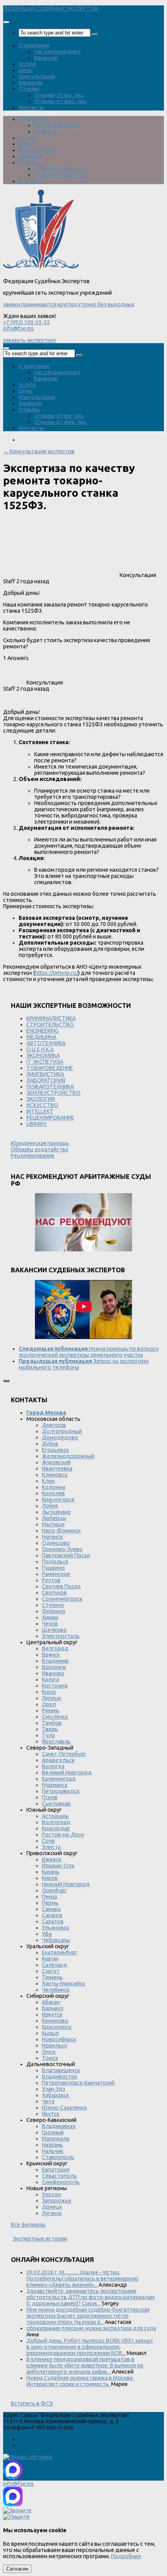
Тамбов (52, 1723)
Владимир (55, 1661)
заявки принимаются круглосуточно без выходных (69, 304)
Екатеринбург (60, 1952)
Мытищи (53, 1524)
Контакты (31, 107)
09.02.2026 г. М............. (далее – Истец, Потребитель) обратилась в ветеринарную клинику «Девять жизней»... (82, 2279)
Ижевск (52, 1859)
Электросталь (61, 1636)
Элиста (51, 1847)
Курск (49, 1692)
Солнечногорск (62, 1599)
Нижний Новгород (66, 1884)
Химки (50, 1617)
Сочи (48, 1841)
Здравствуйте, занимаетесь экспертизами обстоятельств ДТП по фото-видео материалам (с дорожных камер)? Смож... (90, 2297)
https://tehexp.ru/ (57, 973)
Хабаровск (56, 2095)
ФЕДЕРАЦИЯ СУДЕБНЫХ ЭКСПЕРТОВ (50, 9)
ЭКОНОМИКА (43, 1056)
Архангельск (58, 1760)
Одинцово (56, 1543)
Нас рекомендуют (57, 52)
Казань (51, 1872)
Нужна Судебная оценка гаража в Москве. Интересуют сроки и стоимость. (80, 2381)
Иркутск (52, 2014)
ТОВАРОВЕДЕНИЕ (50, 1068)
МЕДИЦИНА (41, 1037)
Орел (49, 1704)
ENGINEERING (43, 1031)
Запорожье (57, 2201)
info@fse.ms (18, 328)
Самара (51, 1909)
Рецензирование (33, 1156)
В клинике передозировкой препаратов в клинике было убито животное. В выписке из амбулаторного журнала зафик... (85, 2365)
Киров (50, 1878)
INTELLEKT (40, 1111)
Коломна (54, 1487)
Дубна (50, 1444)
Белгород (55, 1648)
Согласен (17, 2569)
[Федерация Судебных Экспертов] (41, 269)
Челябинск (56, 1990)
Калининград (59, 1779)
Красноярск (57, 2027)
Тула (48, 1735)
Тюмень (52, 1977)
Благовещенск (61, 2070)
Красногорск (58, 1500)
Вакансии (46, 58)
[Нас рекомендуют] (83, 1223)
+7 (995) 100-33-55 (26, 322)
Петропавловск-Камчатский (78, 2083)
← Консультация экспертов (39, 451)
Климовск (55, 1475)
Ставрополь (58, 2157)
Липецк (51, 1698)
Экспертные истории (40, 2239)
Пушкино (53, 1568)
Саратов (53, 1921)
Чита (48, 2101)
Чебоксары (56, 1940)
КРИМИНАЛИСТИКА (51, 1018)
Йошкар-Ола (58, 1866)
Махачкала (56, 2139)
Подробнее (126, 2556)
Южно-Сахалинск (64, 2108)
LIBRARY (37, 1124)
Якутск (51, 2114)
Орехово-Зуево (62, 1549)
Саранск (52, 1915)
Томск (50, 2058)
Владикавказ (59, 2126)
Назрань (52, 2145)
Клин (48, 1481)
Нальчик (53, 2151)
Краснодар (56, 1828)
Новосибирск (59, 2039)
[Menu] (6, 22)
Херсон (51, 2194)
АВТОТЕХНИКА (46, 1043)
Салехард (55, 1965)
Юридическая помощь (40, 1143)
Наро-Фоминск (61, 1531)
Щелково (54, 1630)
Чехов (50, 1624)
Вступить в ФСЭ (32, 2403)
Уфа (47, 1934)
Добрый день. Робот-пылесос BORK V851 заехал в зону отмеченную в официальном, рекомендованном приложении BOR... (90, 2347)
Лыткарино (56, 1512)
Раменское (56, 1574)
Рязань (51, 1710)
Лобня (50, 1506)
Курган (50, 1959)
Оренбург (54, 1890)
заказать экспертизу (30, 340)
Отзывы (29, 89)
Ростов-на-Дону (63, 1835)
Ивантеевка (57, 1469)
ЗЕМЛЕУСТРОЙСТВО (53, 1093)
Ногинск (52, 1537)
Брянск (51, 1655)
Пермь (50, 1903)
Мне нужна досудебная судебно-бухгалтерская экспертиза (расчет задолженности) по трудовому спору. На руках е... (88, 2316)
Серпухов (54, 1593)
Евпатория (56, 2170)
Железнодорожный (68, 1456)
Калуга (50, 1679)
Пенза (50, 1897)
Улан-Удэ (54, 2089)
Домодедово (60, 1437)
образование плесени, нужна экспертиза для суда (91, 2328)
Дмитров (54, 1425)
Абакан (51, 2002)
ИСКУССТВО (42, 1105)
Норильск (55, 2046)
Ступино (53, 1605)
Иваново (53, 1673)
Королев (53, 1493)
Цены (26, 70)
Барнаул (53, 2008)
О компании (34, 45)
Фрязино (54, 1611)
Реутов (51, 1580)
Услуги (27, 64)
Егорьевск (55, 1450)
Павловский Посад (66, 1555)
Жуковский (56, 1462)
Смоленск (55, 1717)
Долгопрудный (62, 1431)
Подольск (55, 1562)
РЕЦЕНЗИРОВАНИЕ (50, 1118)
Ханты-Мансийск (63, 1983)
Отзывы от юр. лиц (59, 95)
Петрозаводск (61, 1791)
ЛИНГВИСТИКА (45, 1074)
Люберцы (54, 1518)
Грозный (53, 2132)
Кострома (55, 1686)
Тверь (50, 1729)
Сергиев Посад (61, 1586)
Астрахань (55, 1816)
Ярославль (56, 1742)
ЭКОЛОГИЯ (41, 1099)
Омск (49, 2052)
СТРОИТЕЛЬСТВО (50, 1025)
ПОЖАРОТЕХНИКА (50, 1087)
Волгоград (56, 1822)
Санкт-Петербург (64, 1754)
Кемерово (55, 2021)
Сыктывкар (56, 1804)
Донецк (52, 2207)
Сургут (51, 1971)
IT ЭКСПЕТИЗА (45, 1062)
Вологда (53, 1766)
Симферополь (61, 2182)
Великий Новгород (67, 1773)
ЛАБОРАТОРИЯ (46, 1080)
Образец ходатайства (39, 1149)
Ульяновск (56, 1928)
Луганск (52, 2213)
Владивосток (60, 2077)
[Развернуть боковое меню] (6, 1381)
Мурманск (55, 1785)
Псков (50, 1797)
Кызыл (50, 2033)
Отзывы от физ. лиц (60, 101)
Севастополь (59, 2176)
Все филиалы (28, 2225)
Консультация (37, 76)
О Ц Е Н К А (40, 1049)
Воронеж (54, 1667)
